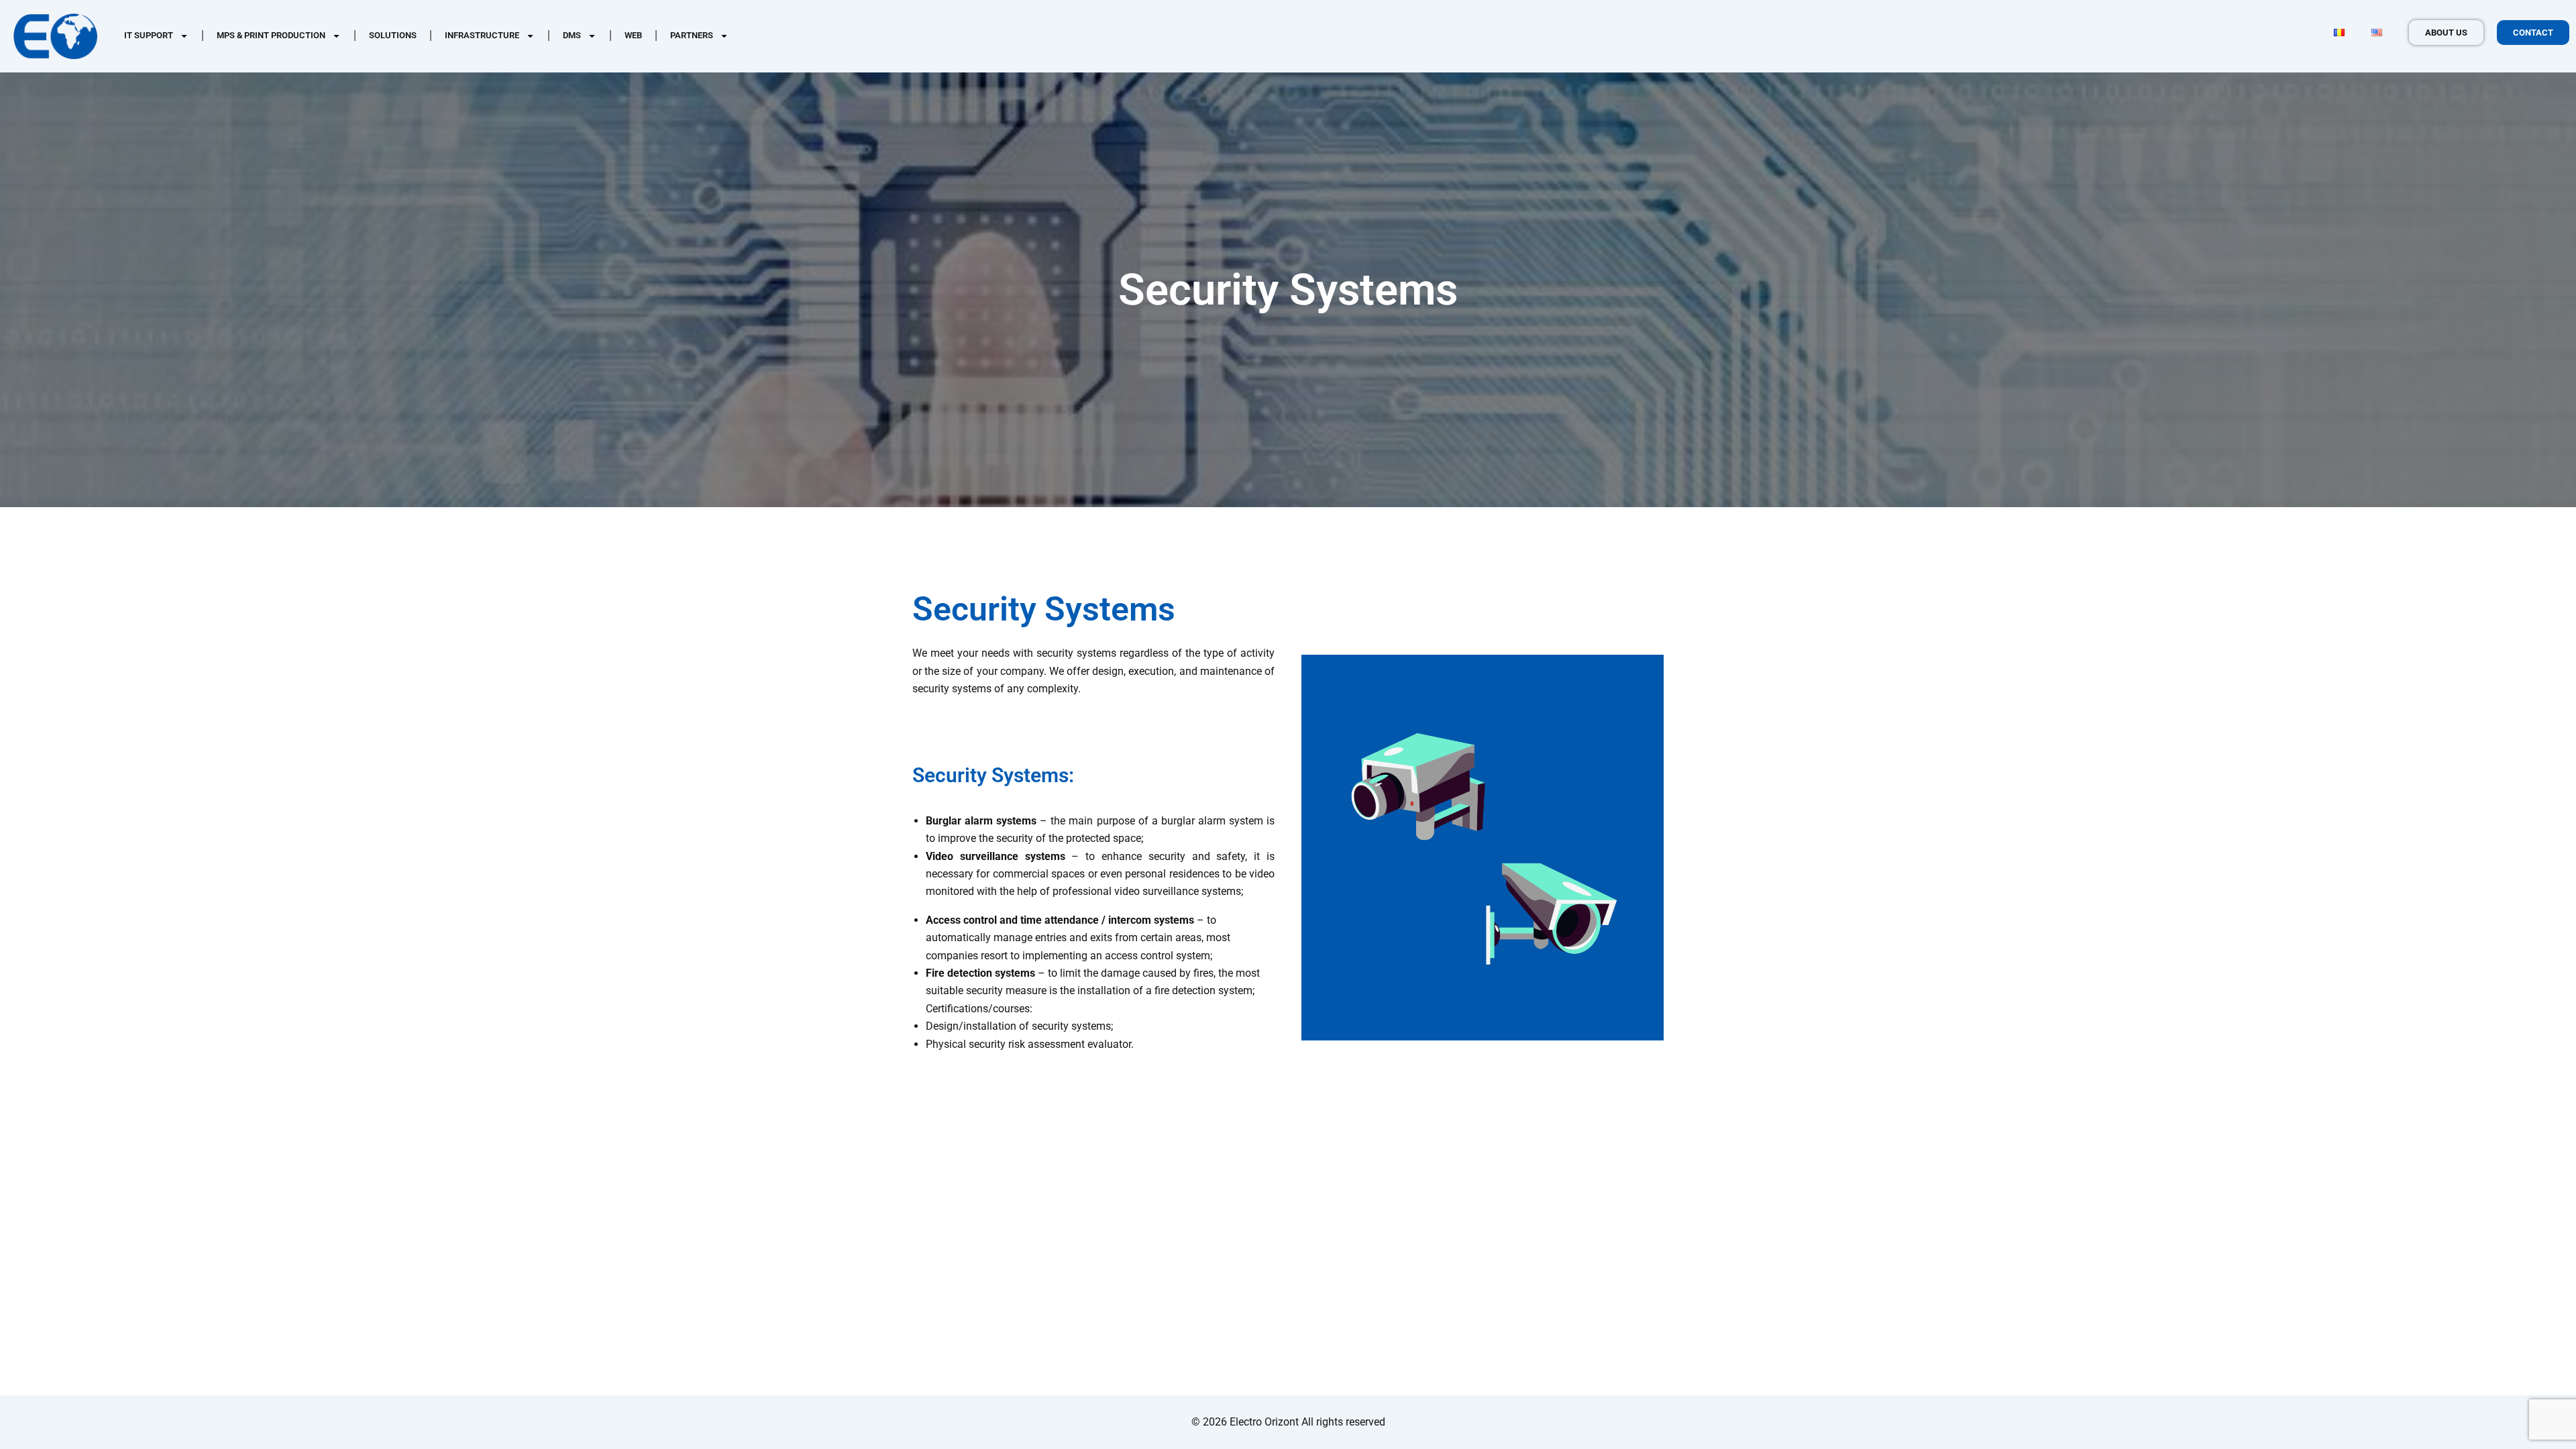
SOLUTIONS (393, 35)
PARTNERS (692, 35)
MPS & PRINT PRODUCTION (271, 35)
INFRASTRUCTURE (482, 35)
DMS (572, 35)
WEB (633, 35)
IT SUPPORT (149, 35)
